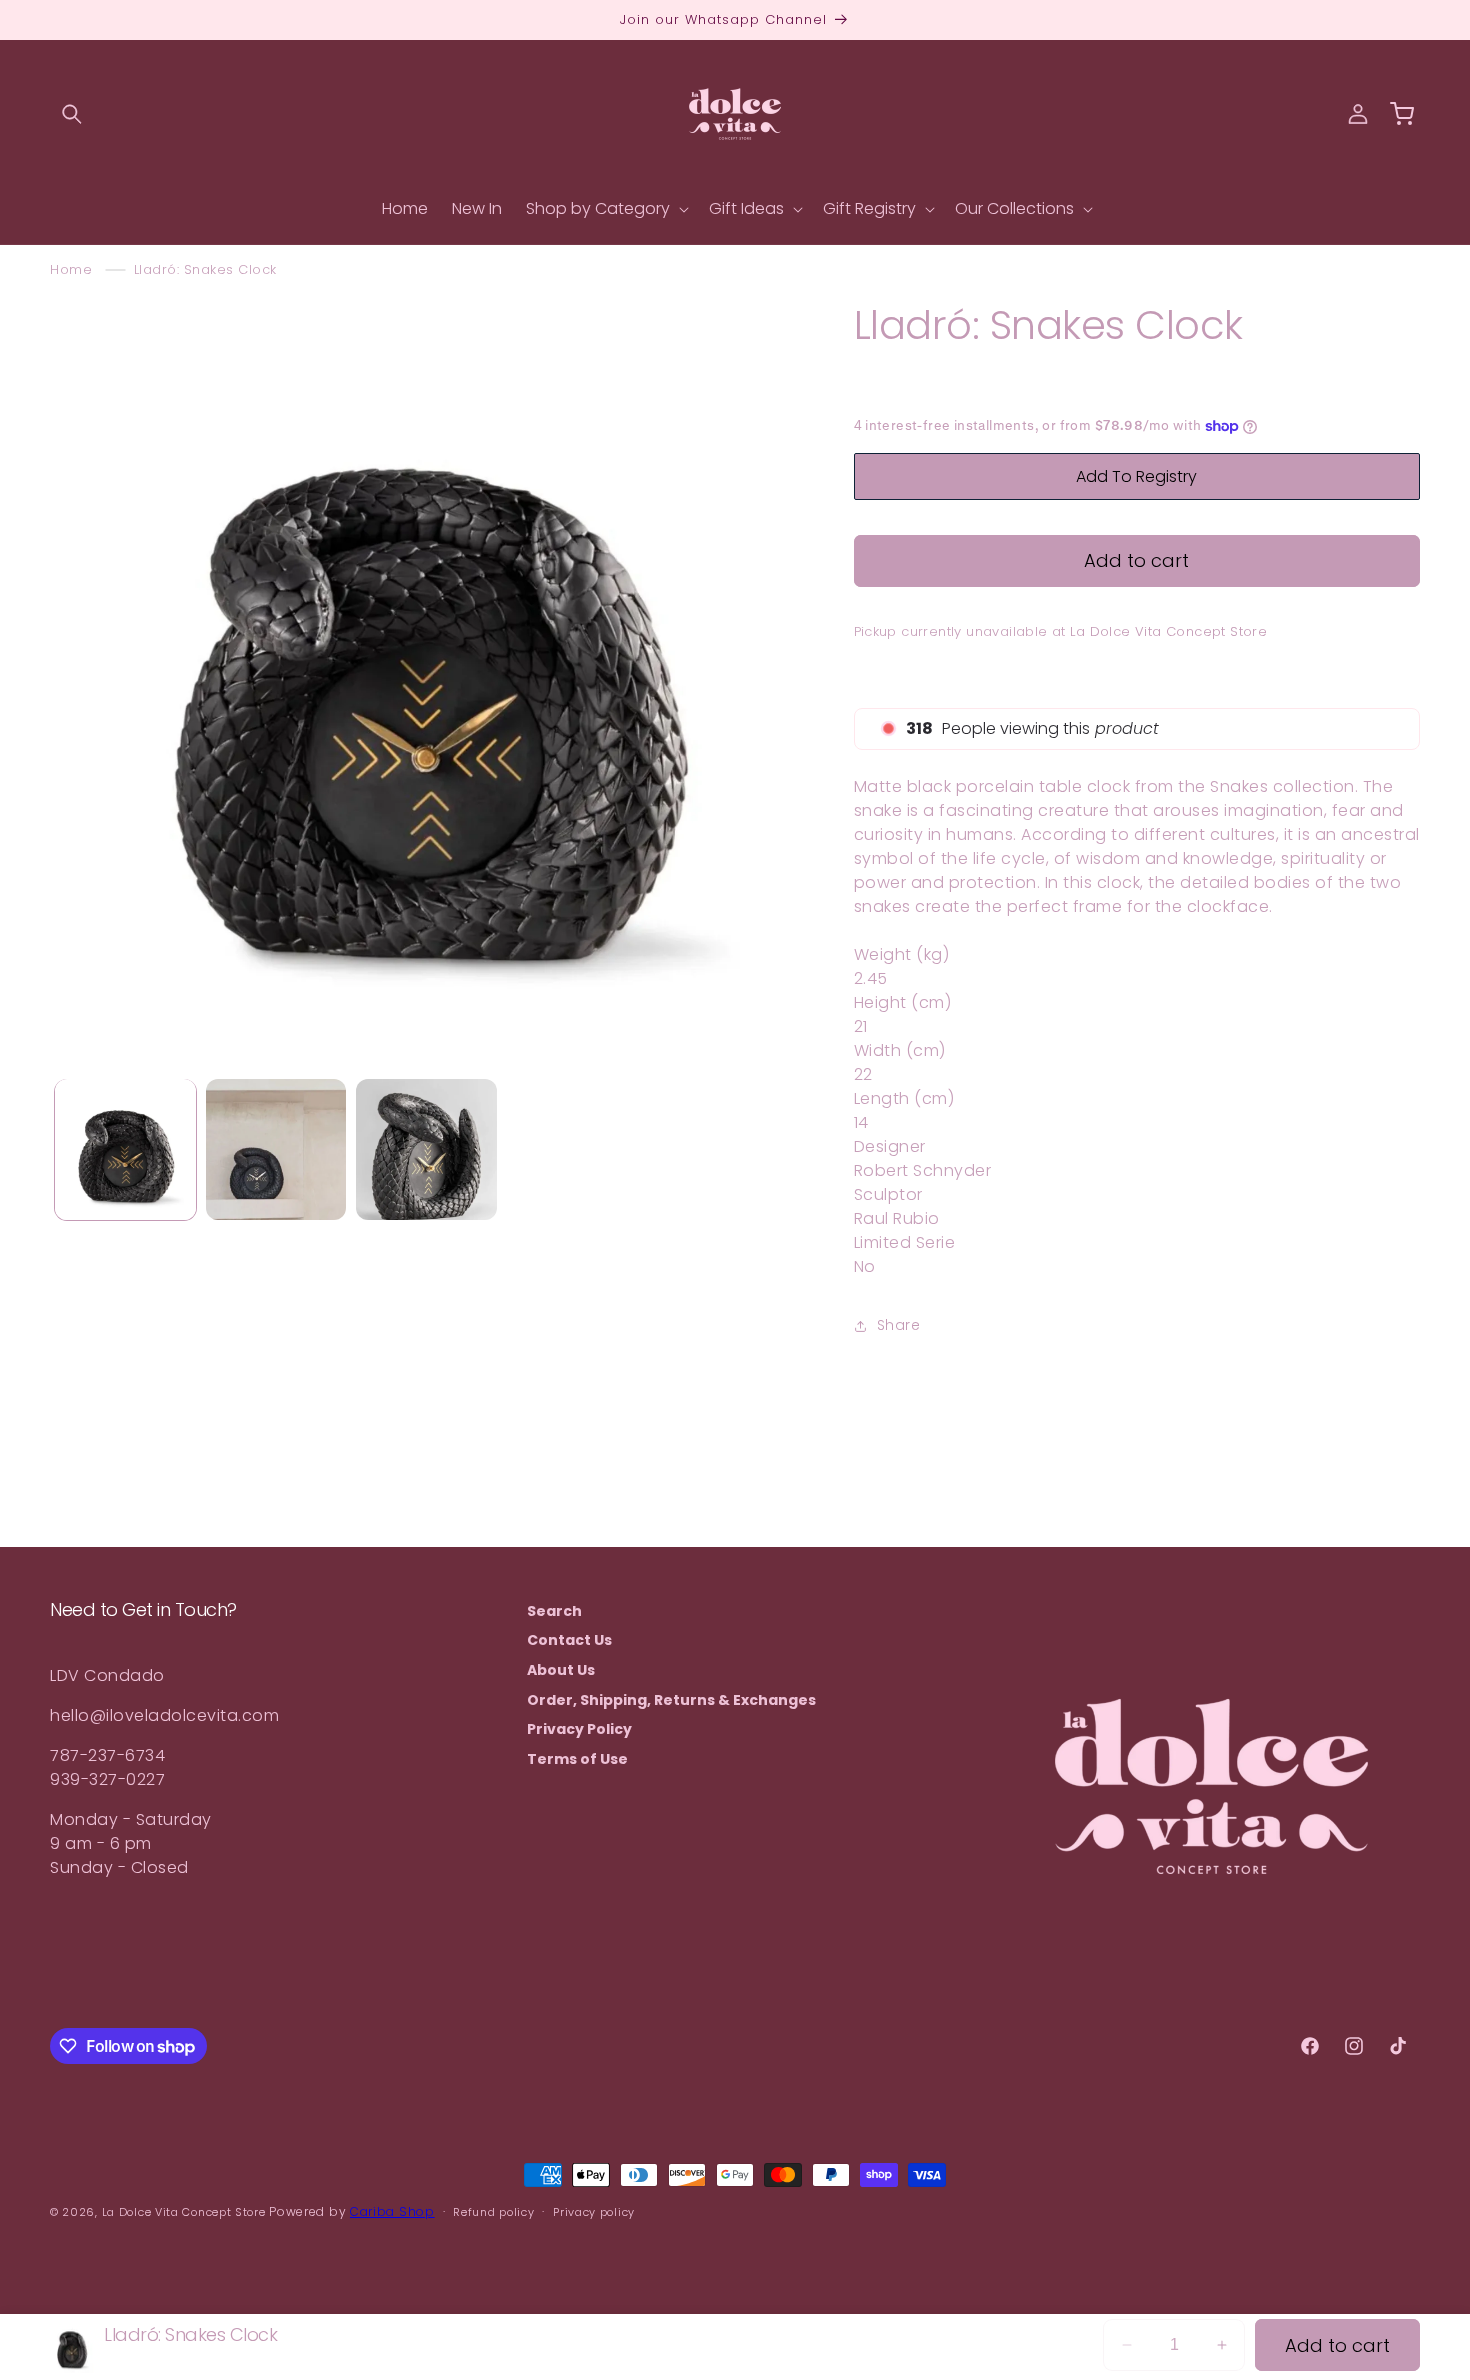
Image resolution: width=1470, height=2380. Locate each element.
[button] (72, 114)
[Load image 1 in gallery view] (125, 1149)
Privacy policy (594, 2212)
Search (554, 1611)
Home (71, 269)
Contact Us (569, 1641)
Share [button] (899, 1325)
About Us (561, 1670)
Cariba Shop (392, 2211)
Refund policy (493, 2212)
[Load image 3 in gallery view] (426, 1149)
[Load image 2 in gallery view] (276, 1149)
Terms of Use (577, 1759)
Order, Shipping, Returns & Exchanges (671, 1700)
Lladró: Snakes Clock (205, 269)
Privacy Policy (579, 1729)
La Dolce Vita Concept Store (184, 2212)
